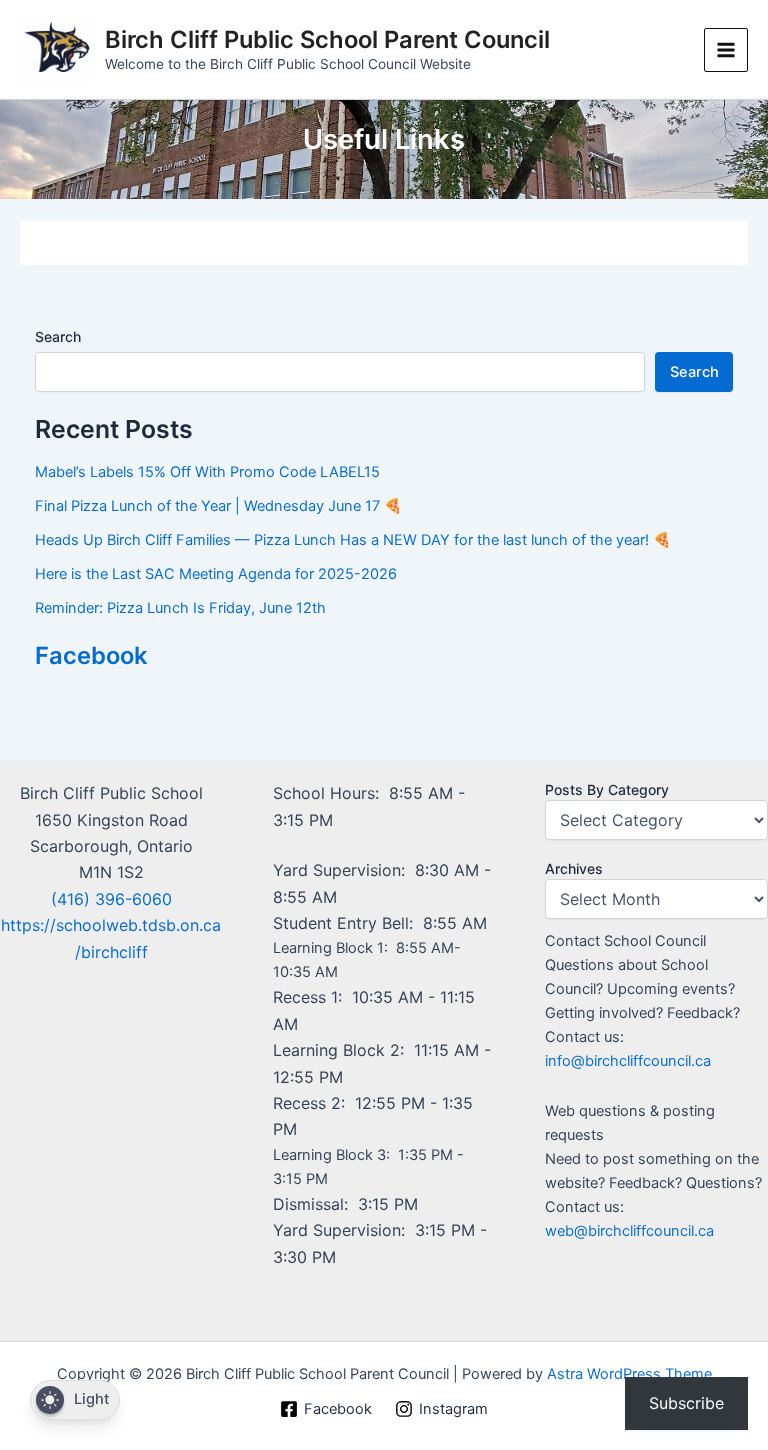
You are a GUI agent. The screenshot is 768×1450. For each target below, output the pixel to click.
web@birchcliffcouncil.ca (629, 1231)
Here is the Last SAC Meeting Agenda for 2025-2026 (216, 574)
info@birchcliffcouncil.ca (628, 1061)
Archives (574, 868)
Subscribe (686, 1403)
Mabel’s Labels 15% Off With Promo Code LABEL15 (207, 472)
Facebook (91, 655)
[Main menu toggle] (726, 50)
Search (58, 336)
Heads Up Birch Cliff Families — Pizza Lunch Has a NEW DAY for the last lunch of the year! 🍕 (353, 540)
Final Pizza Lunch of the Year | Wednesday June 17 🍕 (218, 506)
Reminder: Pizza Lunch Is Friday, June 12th (180, 608)
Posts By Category (607, 789)
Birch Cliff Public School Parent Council (327, 39)
